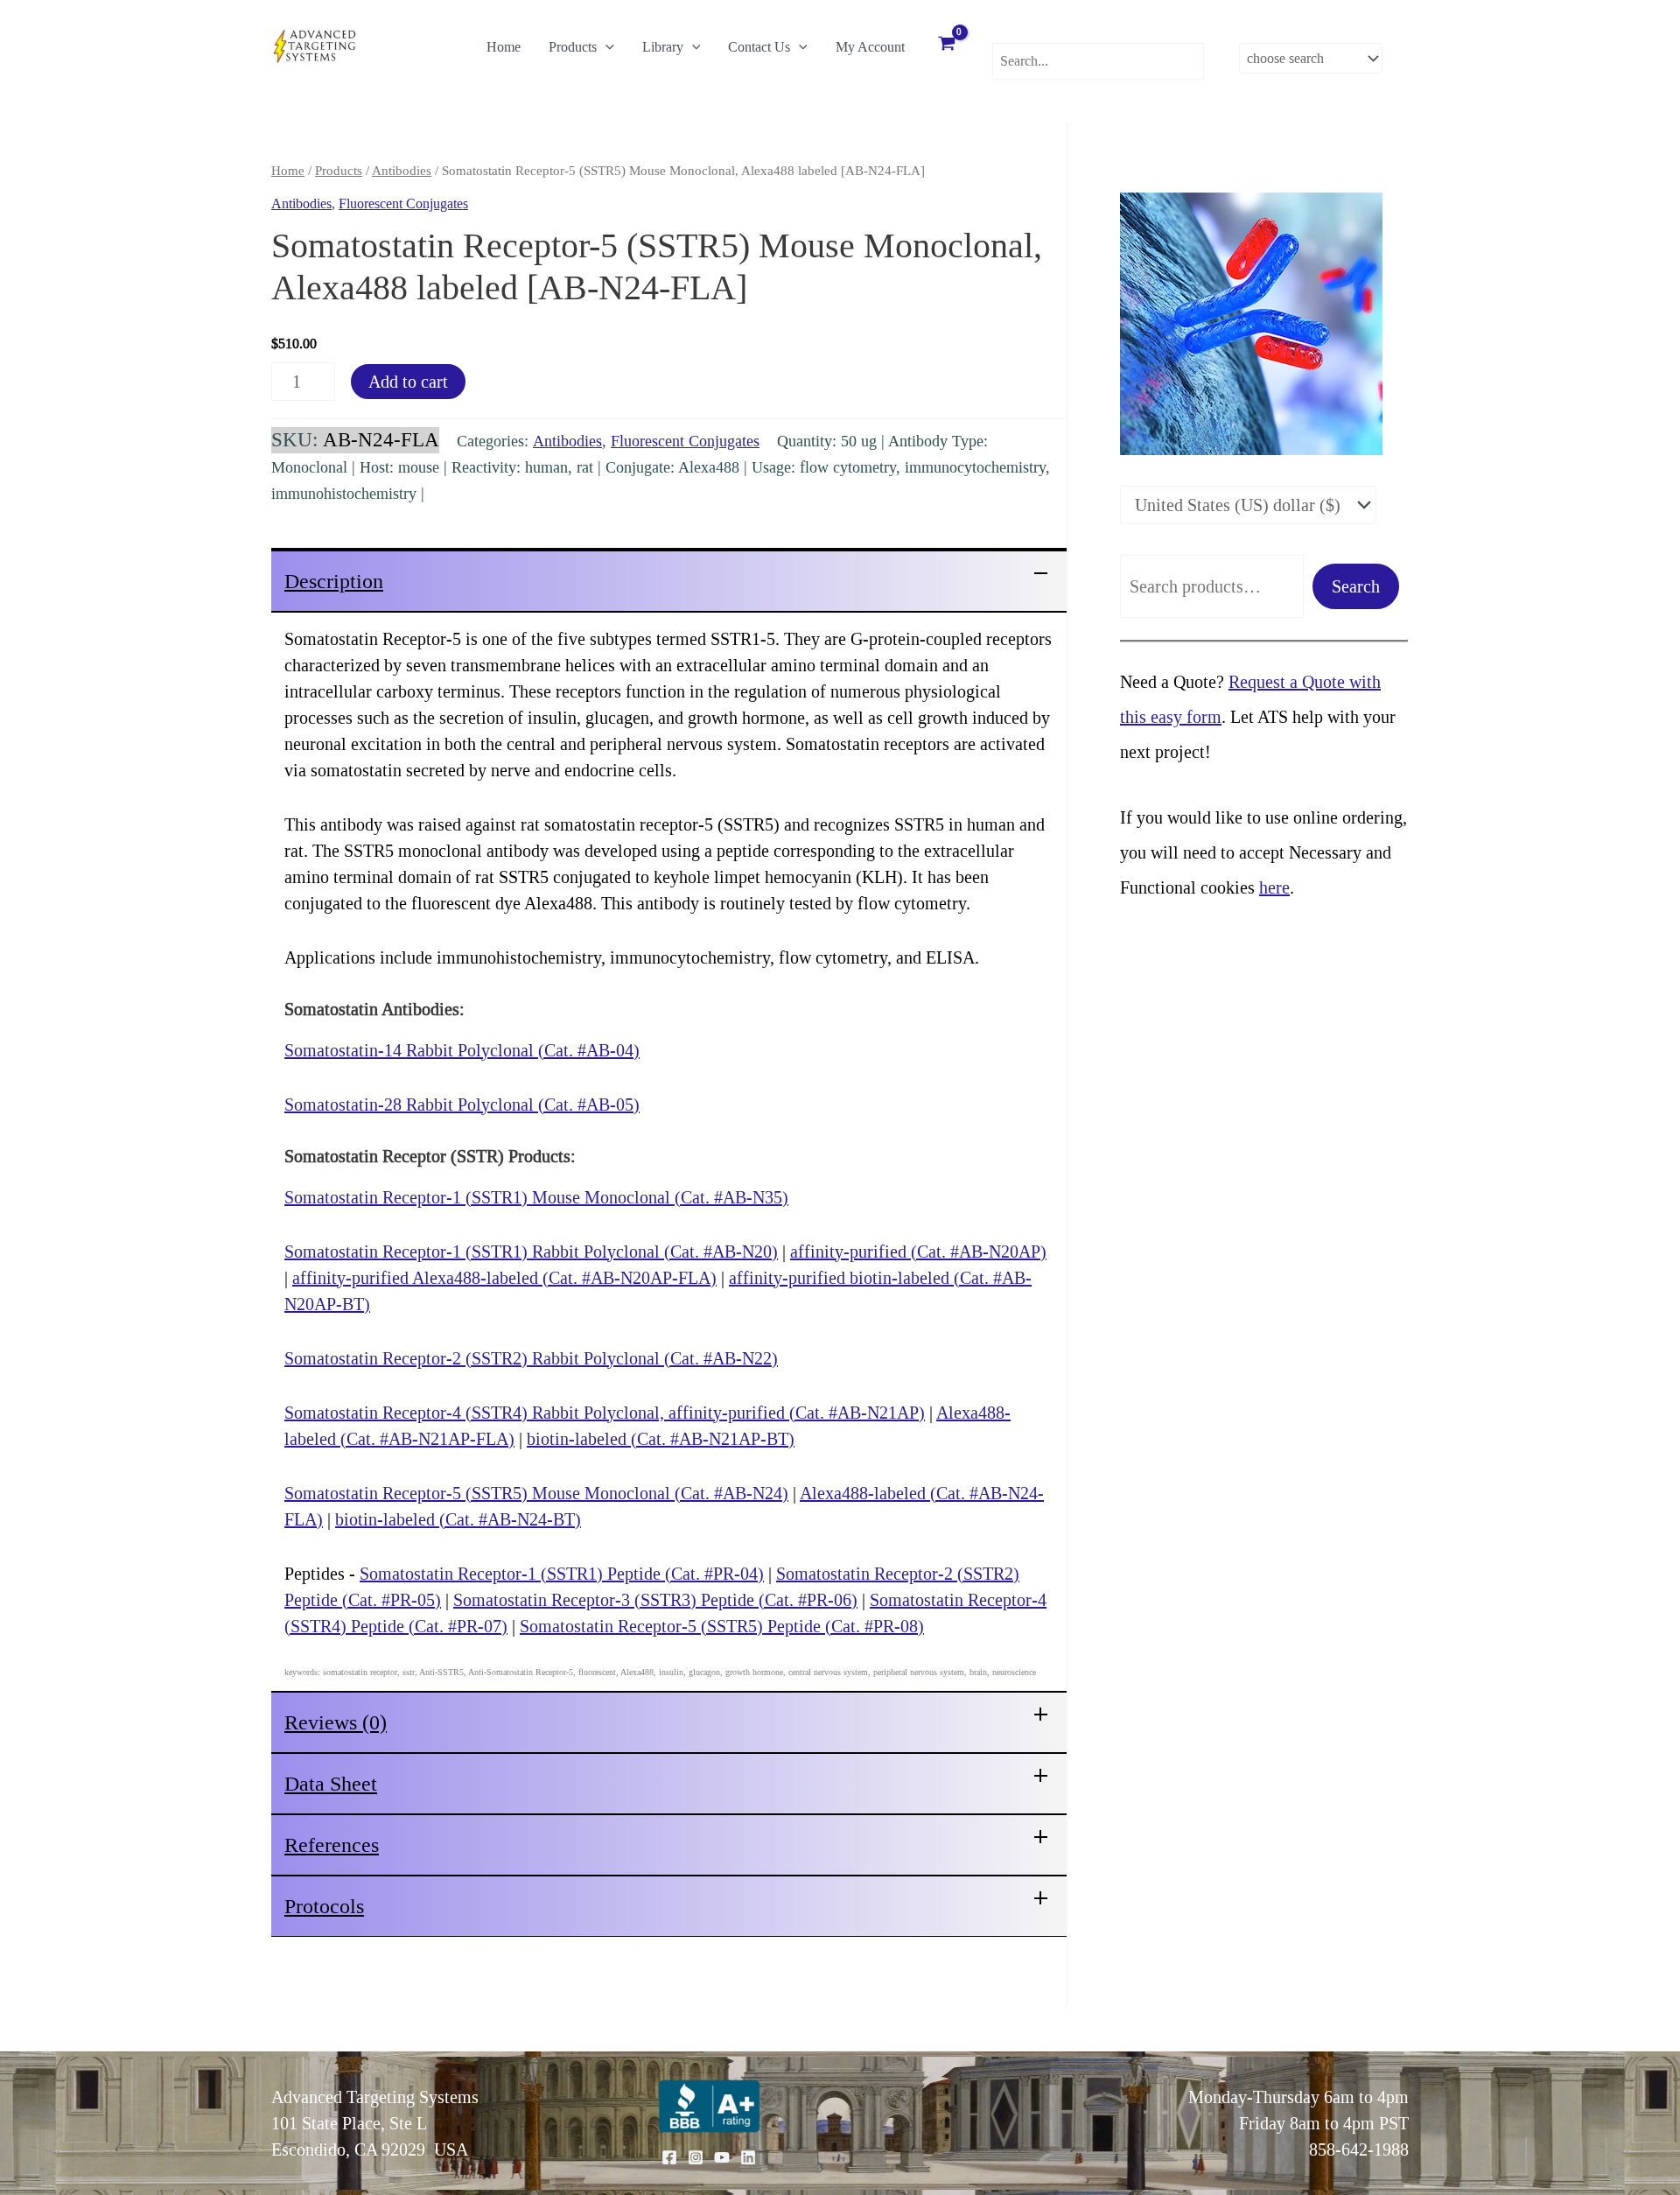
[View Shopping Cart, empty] (947, 46)
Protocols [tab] (324, 1906)
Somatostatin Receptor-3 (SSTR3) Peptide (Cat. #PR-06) (655, 1600)
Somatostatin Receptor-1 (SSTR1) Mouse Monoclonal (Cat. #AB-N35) (536, 1197)
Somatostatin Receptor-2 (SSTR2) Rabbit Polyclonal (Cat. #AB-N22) (531, 1358)
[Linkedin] (748, 2157)
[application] (605, 47)
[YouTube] (722, 2157)
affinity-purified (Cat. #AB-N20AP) (918, 1252)
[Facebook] (669, 2157)
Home (504, 47)
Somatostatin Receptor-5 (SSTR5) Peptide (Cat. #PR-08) (722, 1626)
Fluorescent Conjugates (403, 203)
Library (663, 47)
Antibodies (402, 171)
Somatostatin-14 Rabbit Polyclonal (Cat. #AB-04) (462, 1050)
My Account (870, 47)
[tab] (669, 580)
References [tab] (332, 1845)
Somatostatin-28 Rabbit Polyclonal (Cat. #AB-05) (462, 1105)
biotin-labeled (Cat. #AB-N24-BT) (458, 1519)
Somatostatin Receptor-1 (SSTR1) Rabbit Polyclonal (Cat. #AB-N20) (531, 1252)
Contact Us (759, 47)
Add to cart (408, 382)
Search (1356, 586)
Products (573, 47)
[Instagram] (696, 2157)
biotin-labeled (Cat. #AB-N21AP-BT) (661, 1439)
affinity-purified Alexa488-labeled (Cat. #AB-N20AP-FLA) (504, 1278)
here (1274, 887)
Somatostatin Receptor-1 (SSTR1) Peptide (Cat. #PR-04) (562, 1574)
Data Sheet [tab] (331, 1784)
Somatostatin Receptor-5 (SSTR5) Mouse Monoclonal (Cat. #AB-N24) (536, 1493)
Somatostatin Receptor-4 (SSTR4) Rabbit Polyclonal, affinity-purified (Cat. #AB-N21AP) (605, 1413)
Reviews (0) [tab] (336, 1722)
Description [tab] (334, 581)
